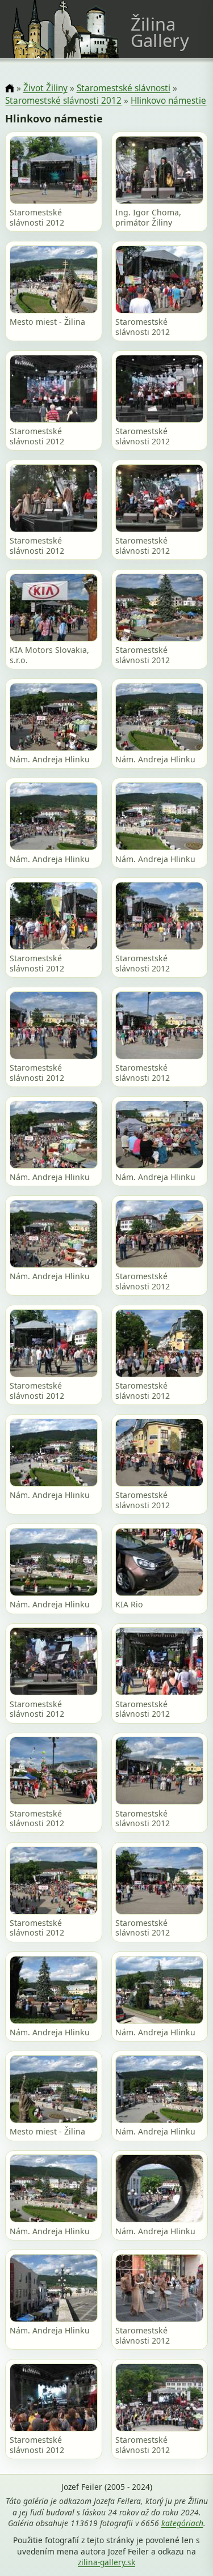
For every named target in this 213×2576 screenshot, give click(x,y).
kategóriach (182, 2523)
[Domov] (9, 89)
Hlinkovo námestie (168, 101)
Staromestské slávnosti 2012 (63, 101)
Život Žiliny (45, 88)
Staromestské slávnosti (124, 88)
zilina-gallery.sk (106, 2562)
